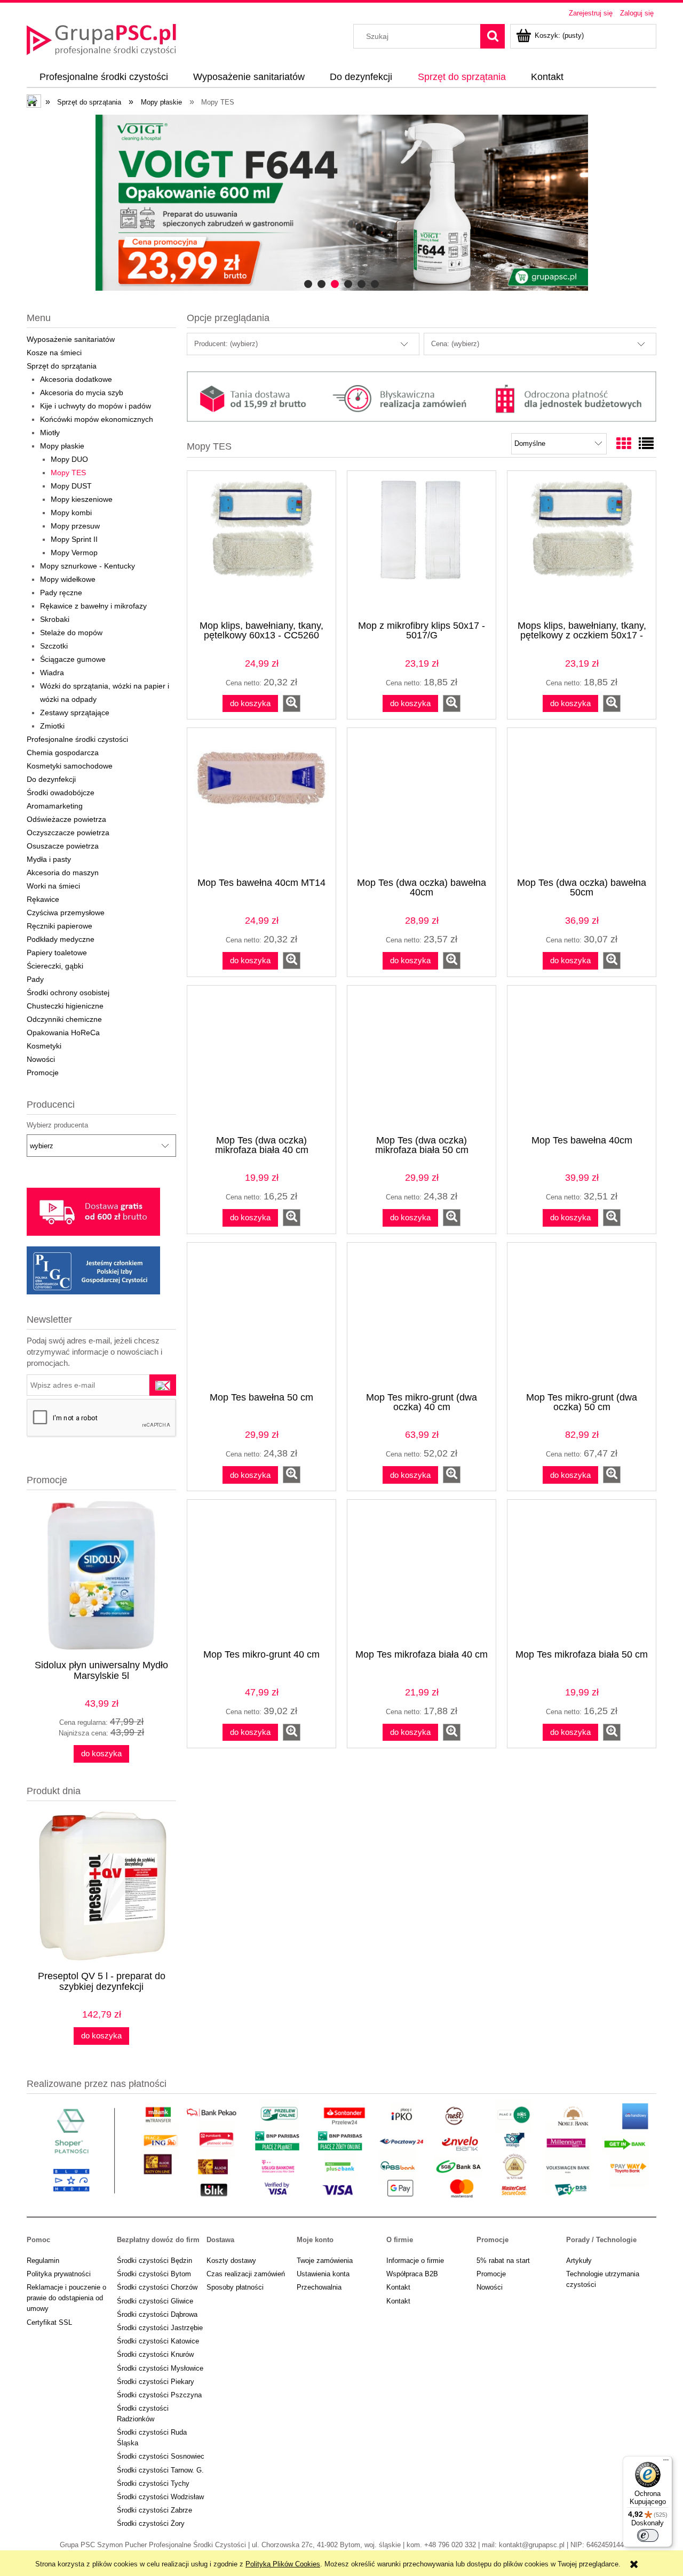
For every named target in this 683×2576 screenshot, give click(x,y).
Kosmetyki (44, 1046)
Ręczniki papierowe (59, 926)
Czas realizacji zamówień (246, 2274)
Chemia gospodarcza (63, 753)
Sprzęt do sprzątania (62, 366)
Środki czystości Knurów (155, 2354)
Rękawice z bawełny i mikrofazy (93, 606)
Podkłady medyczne (61, 939)
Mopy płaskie (62, 446)
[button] (292, 703)
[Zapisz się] (163, 1385)
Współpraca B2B (412, 2274)
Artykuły (579, 2261)
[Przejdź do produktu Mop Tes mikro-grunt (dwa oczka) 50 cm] (582, 1316)
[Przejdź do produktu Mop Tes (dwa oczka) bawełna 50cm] (582, 802)
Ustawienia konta (323, 2274)
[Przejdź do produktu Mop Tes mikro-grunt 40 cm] (261, 1573)
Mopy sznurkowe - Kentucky (88, 566)
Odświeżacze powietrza (66, 819)
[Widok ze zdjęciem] (624, 444)
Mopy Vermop (74, 553)
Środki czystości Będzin (154, 2261)
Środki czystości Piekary (156, 2382)
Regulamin (43, 2261)
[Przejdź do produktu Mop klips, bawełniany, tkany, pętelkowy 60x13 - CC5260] (261, 545)
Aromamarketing (55, 806)
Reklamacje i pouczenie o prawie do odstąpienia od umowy (66, 2298)
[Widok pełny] (646, 444)
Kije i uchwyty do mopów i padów (96, 406)
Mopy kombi (71, 513)
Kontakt (398, 2287)
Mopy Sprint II (74, 539)
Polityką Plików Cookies (283, 2564)
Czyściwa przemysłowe (66, 913)
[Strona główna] (101, 38)
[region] (341, 203)
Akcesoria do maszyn (63, 873)
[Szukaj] (493, 36)
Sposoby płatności (235, 2287)
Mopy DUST (71, 486)
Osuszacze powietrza (63, 846)
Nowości (41, 1059)
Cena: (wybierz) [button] (455, 344)
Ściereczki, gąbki (55, 966)
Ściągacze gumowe (73, 659)
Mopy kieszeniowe (82, 499)
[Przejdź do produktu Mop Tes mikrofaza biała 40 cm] (422, 1573)
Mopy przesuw (75, 526)
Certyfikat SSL (49, 2322)
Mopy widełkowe (68, 579)
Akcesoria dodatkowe (76, 379)
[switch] (648, 2535)
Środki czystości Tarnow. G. (160, 2470)
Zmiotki (52, 726)
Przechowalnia (319, 2287)
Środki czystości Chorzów (157, 2287)
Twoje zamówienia (325, 2261)
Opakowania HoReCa (63, 1033)
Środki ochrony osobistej (68, 993)
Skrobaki (55, 619)
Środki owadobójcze (61, 793)
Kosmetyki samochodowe (70, 766)
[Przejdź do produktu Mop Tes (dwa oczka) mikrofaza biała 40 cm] (261, 1059)
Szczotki (54, 646)
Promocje (43, 1073)
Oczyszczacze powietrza (68, 833)
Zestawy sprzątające (75, 713)
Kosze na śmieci (54, 353)
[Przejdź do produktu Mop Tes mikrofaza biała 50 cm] (582, 1573)
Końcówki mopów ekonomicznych (97, 419)
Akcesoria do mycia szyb (82, 393)
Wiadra (52, 673)
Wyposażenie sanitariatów (71, 339)
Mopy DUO (69, 459)
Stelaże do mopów (71, 633)
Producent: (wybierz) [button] (226, 344)
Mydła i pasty (49, 859)
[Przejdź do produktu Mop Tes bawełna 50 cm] (261, 1316)
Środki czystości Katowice (158, 2341)
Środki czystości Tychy (153, 2483)
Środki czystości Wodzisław (160, 2497)
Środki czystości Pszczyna (159, 2395)
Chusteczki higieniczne (65, 1006)
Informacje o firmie (415, 2261)
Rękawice (43, 899)
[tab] (308, 284)
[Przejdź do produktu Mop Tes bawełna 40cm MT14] (261, 802)
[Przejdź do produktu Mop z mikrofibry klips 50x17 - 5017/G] (422, 545)
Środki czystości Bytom (154, 2274)
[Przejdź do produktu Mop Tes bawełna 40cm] (582, 1059)
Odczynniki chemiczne (64, 1019)
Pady (35, 979)
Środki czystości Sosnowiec (161, 2456)
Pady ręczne (61, 593)
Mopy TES (68, 473)
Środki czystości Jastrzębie (160, 2328)
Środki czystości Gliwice (155, 2301)
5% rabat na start (503, 2261)
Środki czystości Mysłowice (160, 2368)
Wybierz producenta (57, 1125)
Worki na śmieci (53, 886)
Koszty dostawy (231, 2261)
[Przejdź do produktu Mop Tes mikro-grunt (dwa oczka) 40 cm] (422, 1316)
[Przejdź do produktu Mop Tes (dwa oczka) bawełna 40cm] (422, 802)
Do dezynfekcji (51, 779)
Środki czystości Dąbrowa (157, 2314)
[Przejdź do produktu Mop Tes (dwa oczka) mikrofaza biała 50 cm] (422, 1059)
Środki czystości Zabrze (154, 2510)
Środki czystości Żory (151, 2523)
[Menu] (666, 2462)
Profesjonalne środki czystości (77, 739)
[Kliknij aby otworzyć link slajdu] (333, 203)
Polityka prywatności (59, 2274)
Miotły (50, 433)
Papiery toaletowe (57, 953)
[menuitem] (104, 77)
